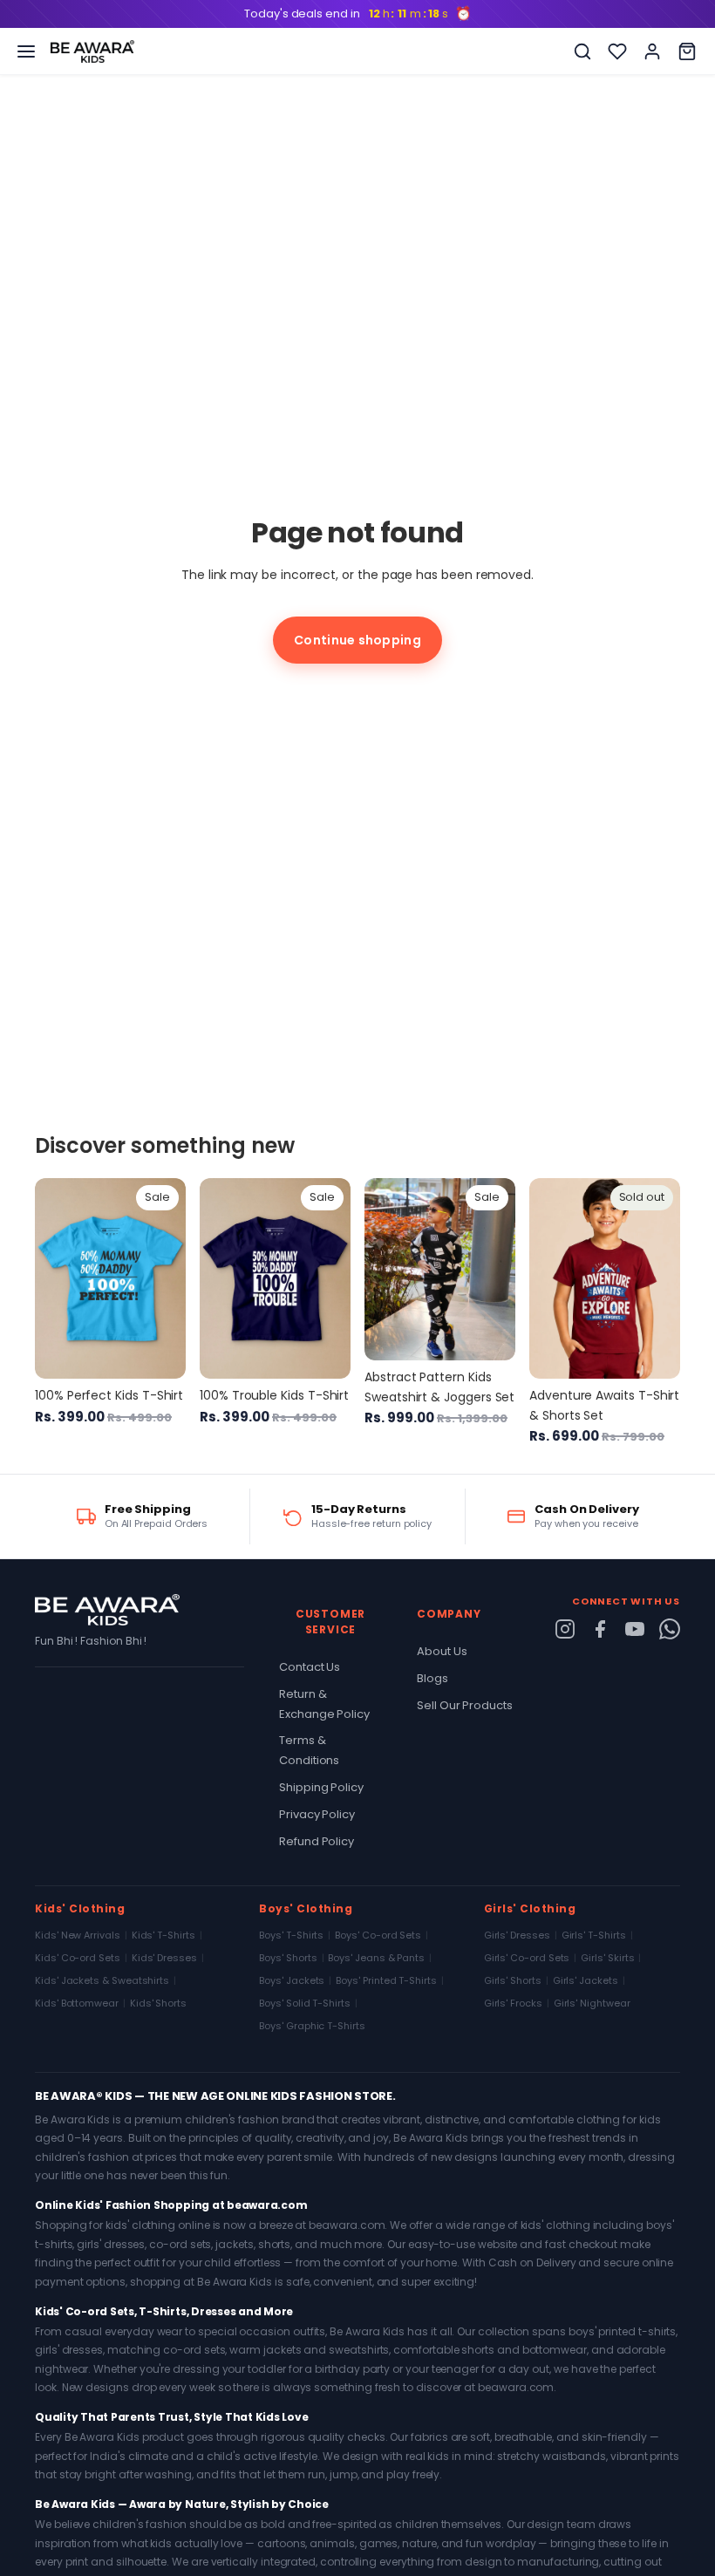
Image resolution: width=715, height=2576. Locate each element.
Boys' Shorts (288, 1958)
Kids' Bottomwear (77, 2003)
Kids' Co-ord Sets (78, 1958)
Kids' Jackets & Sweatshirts (102, 1980)
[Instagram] (565, 1629)
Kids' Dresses (164, 1958)
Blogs (432, 1678)
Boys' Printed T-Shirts (386, 1980)
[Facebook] (600, 1629)
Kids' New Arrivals (78, 1935)
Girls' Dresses (517, 1935)
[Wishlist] (617, 51)
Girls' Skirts (607, 1958)
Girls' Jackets (586, 1980)
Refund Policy (317, 1841)
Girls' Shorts (513, 1980)
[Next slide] (167, 1278)
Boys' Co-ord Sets (378, 1935)
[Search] (582, 51)
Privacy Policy (317, 1814)
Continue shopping (357, 640)
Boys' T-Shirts (291, 1935)
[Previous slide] (54, 1278)
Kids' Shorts (158, 2003)
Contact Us (310, 1667)
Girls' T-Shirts (594, 1935)
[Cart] (687, 51)
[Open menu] (26, 51)
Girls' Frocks (513, 2003)
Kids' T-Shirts (163, 1935)
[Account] (652, 51)
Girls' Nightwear (592, 2003)
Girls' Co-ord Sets (527, 1958)
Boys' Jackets (292, 1980)
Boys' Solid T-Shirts (305, 2003)
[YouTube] (635, 1629)
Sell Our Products (465, 1705)
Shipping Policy (321, 1787)
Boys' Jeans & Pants (376, 1958)
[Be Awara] (92, 51)
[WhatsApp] (670, 1629)
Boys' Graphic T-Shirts (312, 2026)
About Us (442, 1651)
